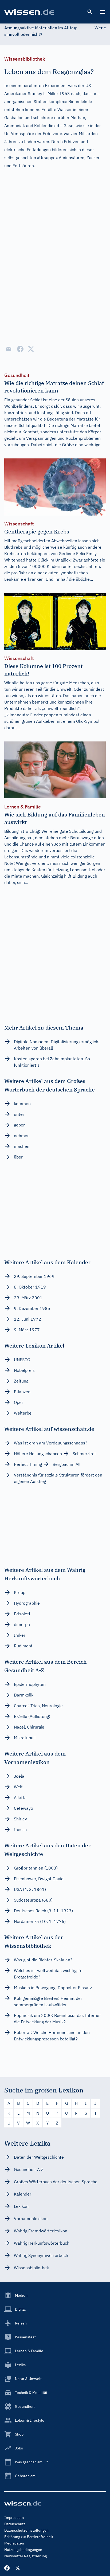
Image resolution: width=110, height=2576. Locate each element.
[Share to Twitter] (31, 349)
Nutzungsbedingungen (23, 2550)
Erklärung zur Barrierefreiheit (29, 2537)
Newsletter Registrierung (25, 2556)
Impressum (14, 2518)
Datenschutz (15, 2524)
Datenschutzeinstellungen (26, 2530)
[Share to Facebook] (20, 349)
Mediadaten (14, 2543)
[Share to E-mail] (9, 349)
